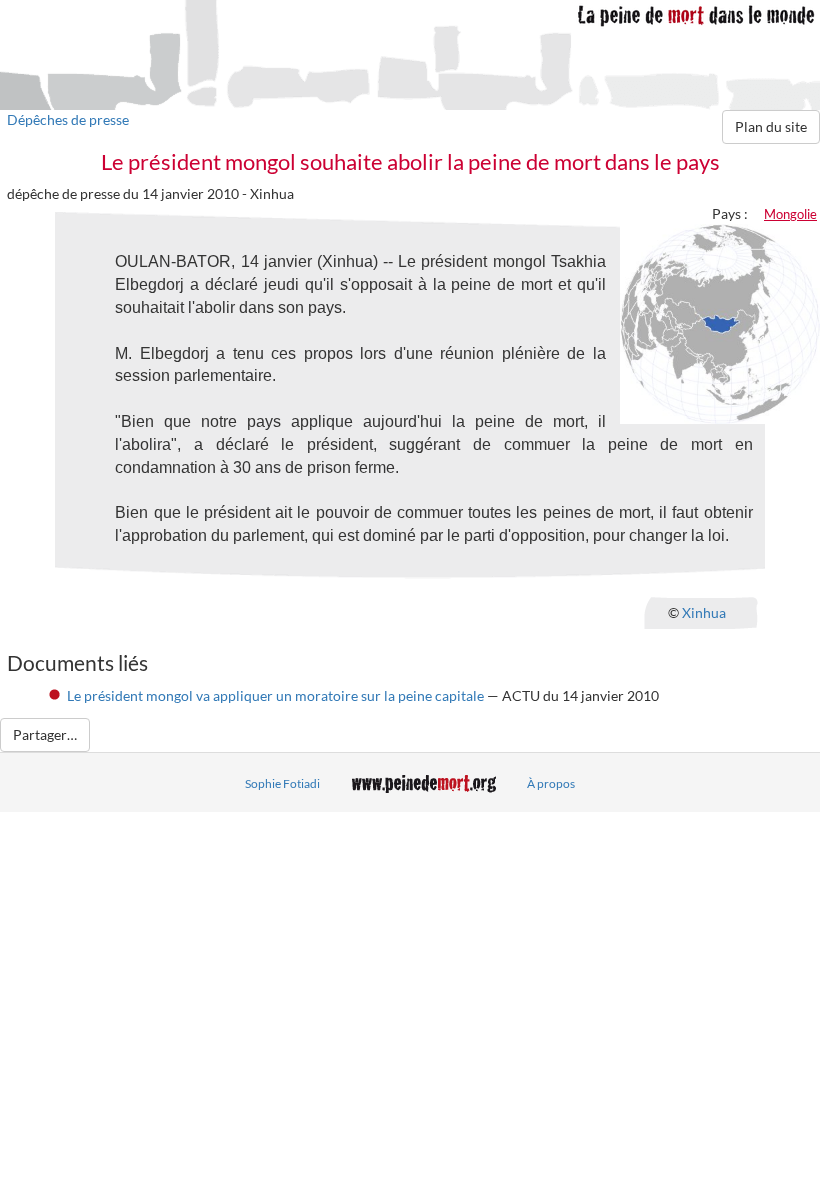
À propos (551, 783)
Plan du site (771, 126)
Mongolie (790, 214)
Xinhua (704, 612)
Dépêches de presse (68, 119)
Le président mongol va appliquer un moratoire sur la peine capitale (275, 695)
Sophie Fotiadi (282, 783)
